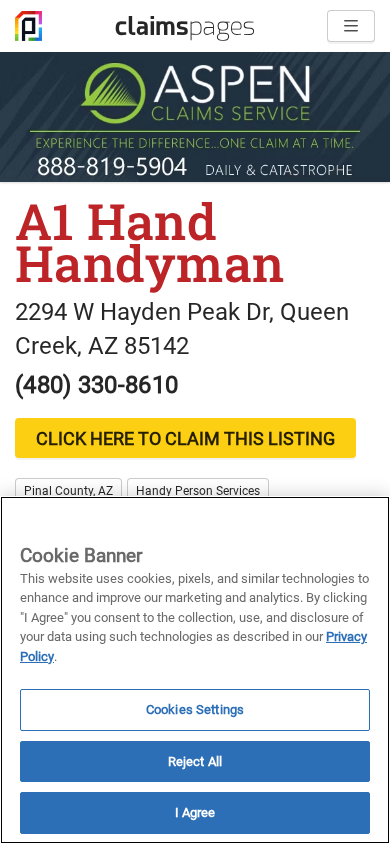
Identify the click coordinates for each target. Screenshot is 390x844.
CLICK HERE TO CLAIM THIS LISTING (185, 438)
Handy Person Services (198, 491)
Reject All (195, 761)
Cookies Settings (195, 709)
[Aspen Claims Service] (195, 117)
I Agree (195, 812)
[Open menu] (351, 26)
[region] (195, 670)
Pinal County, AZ (68, 491)
